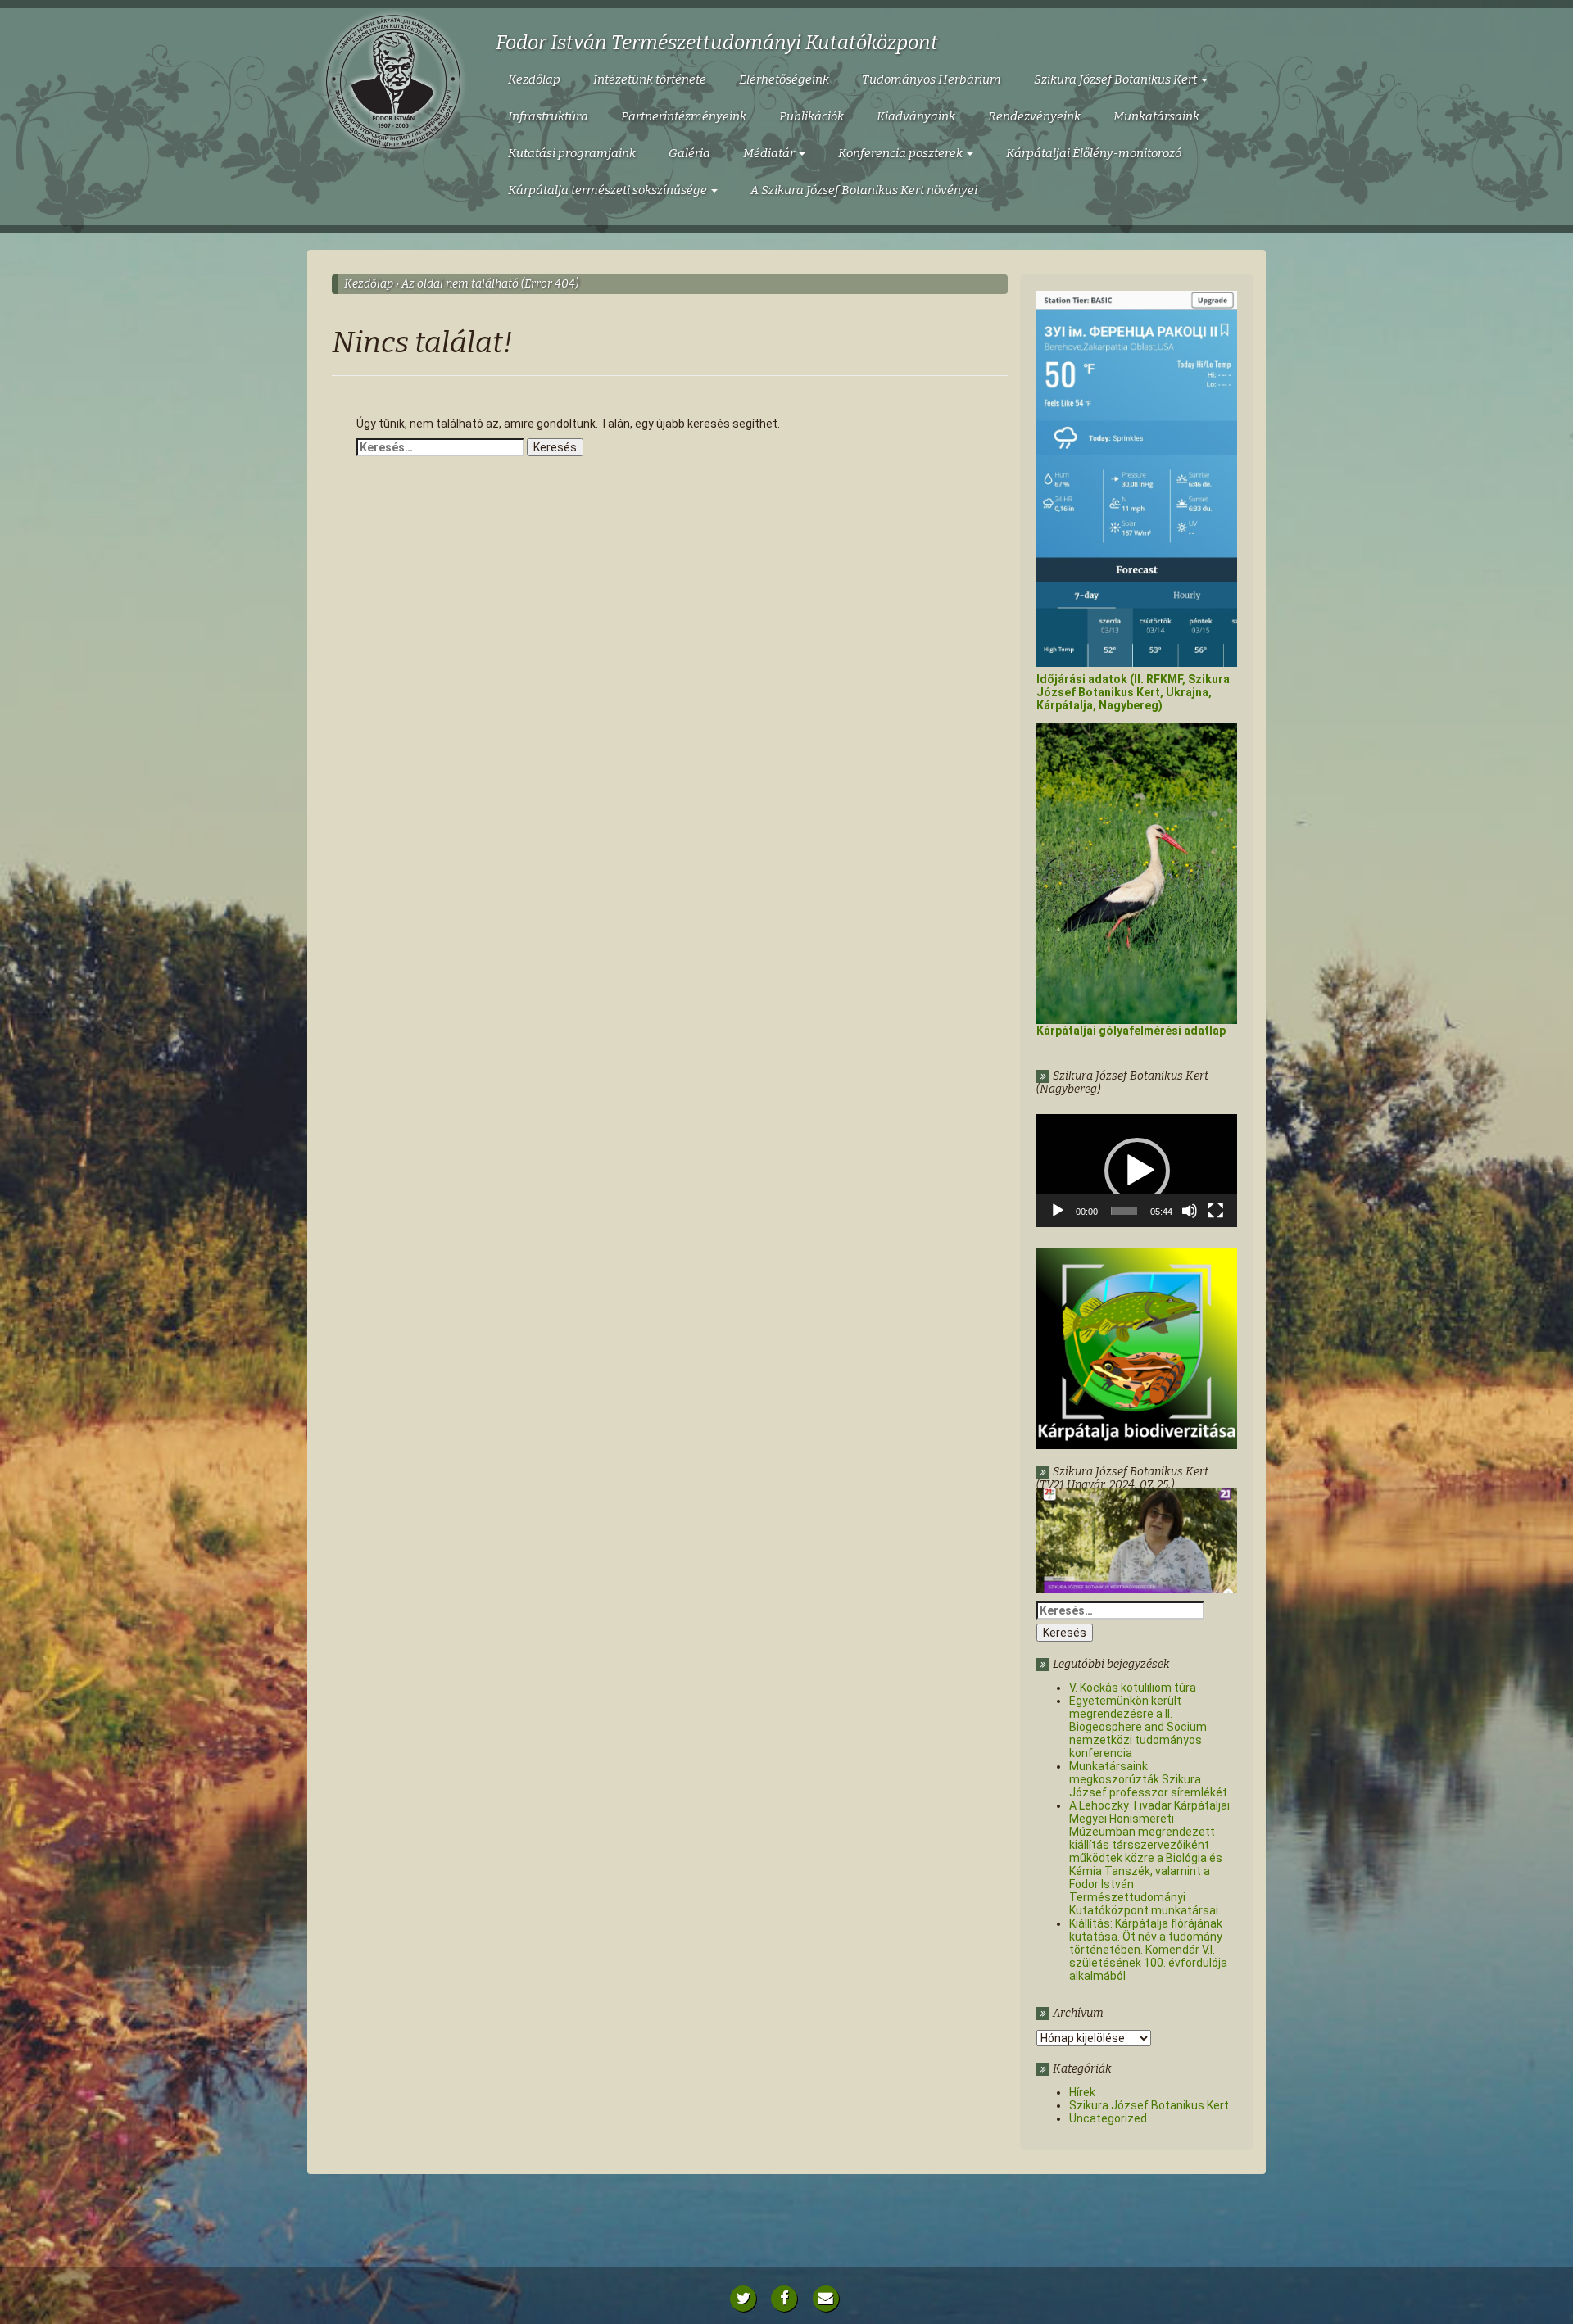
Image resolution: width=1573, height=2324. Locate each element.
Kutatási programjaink (572, 153)
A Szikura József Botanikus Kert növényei (864, 190)
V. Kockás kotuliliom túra (1133, 1688)
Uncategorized (1108, 2118)
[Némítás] (1190, 1211)
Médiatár (770, 153)
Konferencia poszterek (902, 153)
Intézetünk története (650, 79)
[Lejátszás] (1058, 1211)
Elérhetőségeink (784, 79)
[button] (1137, 1171)
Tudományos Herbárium (932, 79)
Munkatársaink (1156, 116)
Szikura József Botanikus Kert (1117, 79)
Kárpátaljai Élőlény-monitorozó (1094, 153)
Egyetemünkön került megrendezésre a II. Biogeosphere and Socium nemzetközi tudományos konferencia (1138, 1727)
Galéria (689, 153)
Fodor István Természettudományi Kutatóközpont (717, 43)
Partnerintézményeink (684, 116)
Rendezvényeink (1034, 116)
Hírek (1082, 2092)
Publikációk (811, 116)
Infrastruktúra (548, 116)
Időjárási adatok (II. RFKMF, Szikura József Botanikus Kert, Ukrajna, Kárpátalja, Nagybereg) (1133, 692)
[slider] (1124, 1211)
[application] (1137, 1171)
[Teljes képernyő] (1216, 1211)
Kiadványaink (916, 116)
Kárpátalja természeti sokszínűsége (609, 190)
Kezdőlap (534, 79)
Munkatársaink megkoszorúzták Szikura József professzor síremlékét (1148, 1779)
